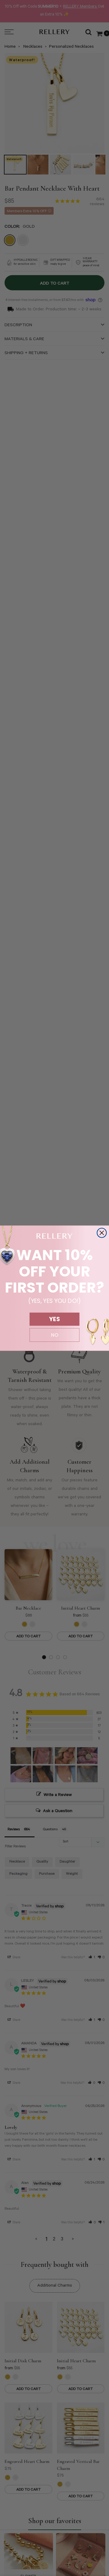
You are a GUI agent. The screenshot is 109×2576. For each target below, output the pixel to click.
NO (55, 1335)
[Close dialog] (102, 1233)
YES (54, 1319)
